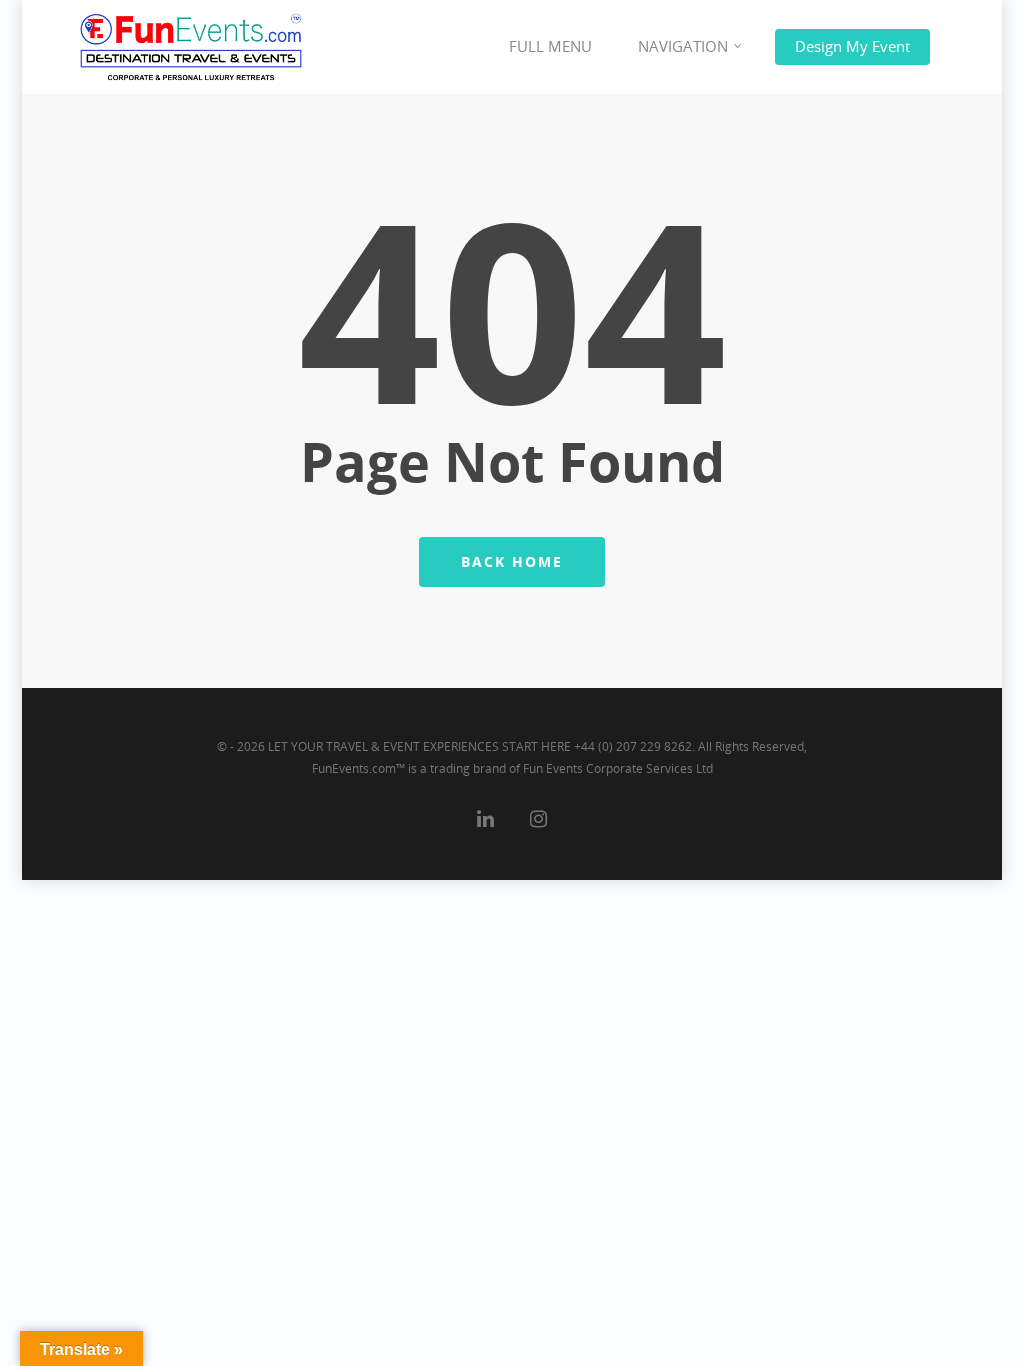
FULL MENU (550, 46)
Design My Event (852, 46)
